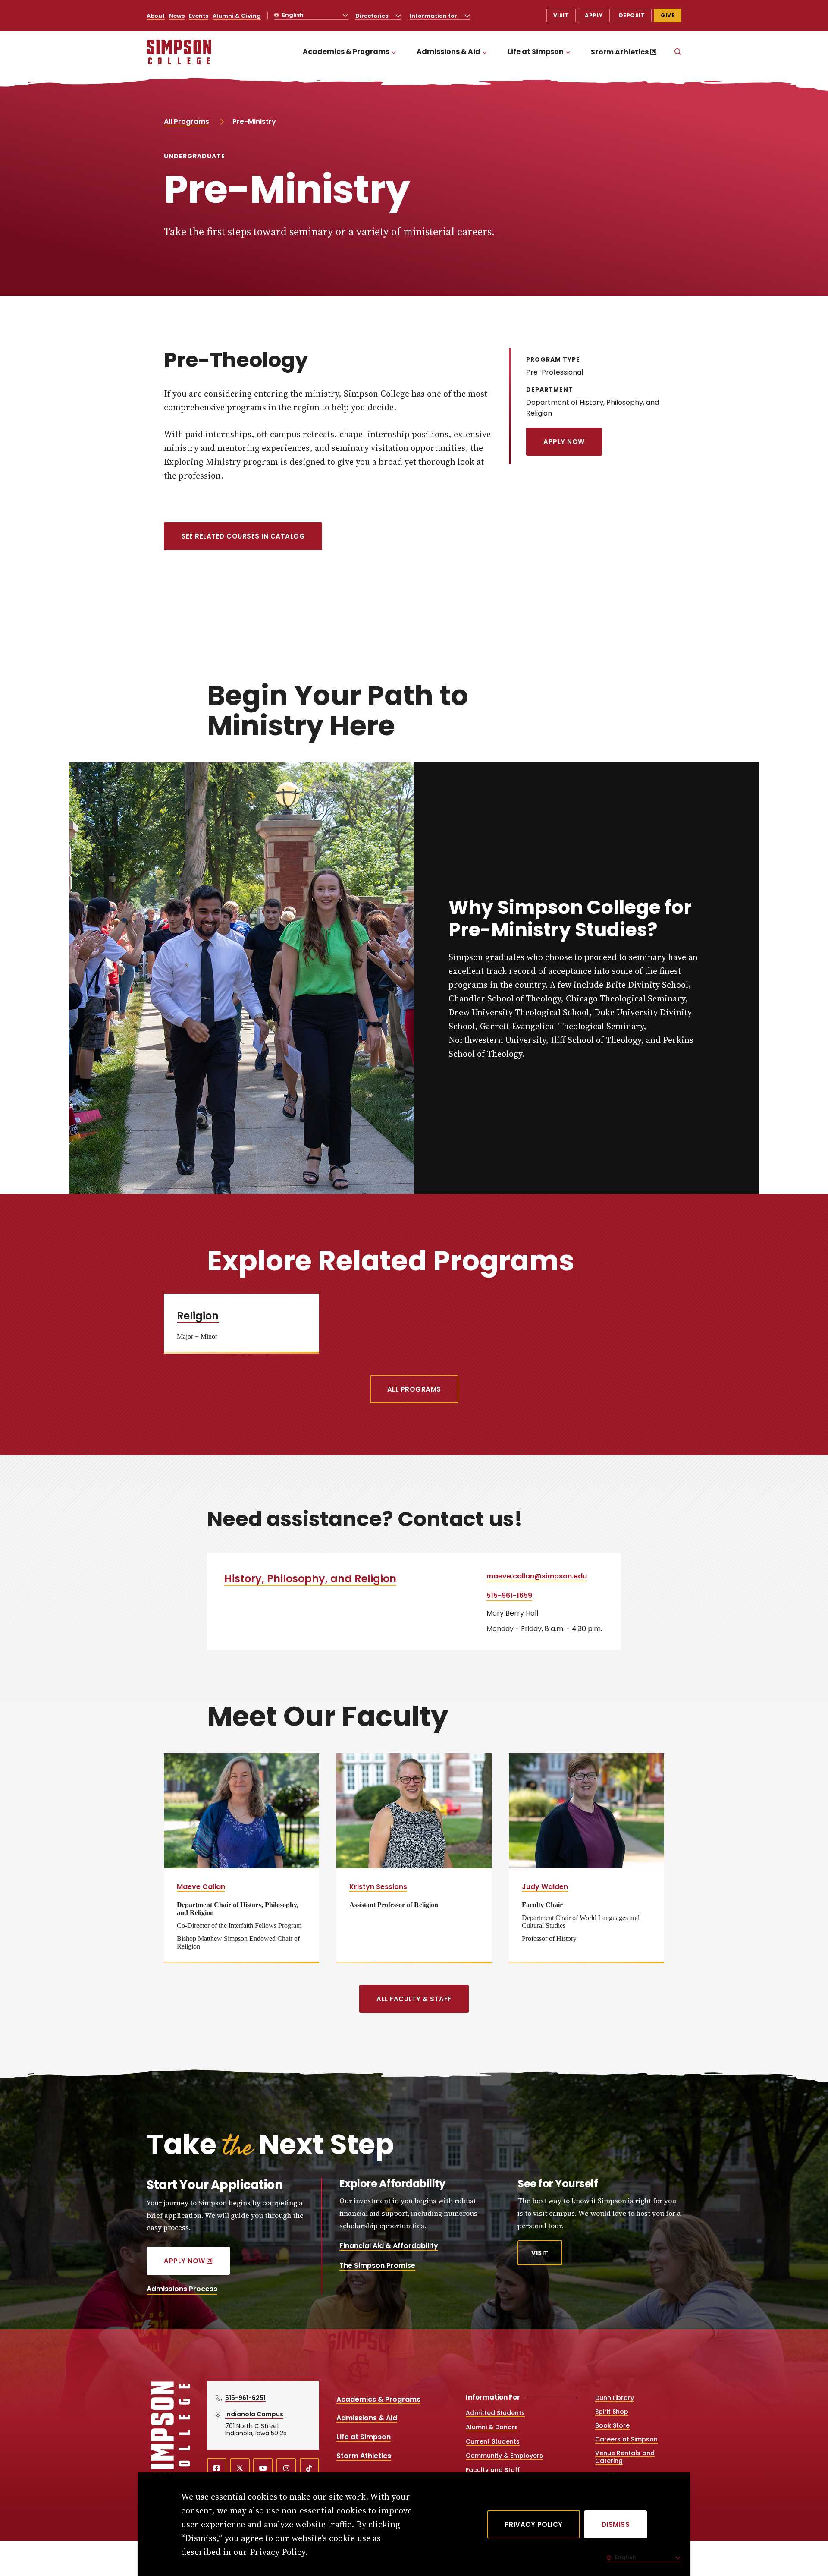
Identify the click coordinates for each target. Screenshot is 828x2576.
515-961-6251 (245, 2398)
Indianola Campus (254, 2414)
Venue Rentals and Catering (625, 2457)
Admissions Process (182, 2289)
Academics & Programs (346, 52)
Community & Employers (504, 2456)
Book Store (612, 2425)
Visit (561, 15)
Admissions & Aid (448, 52)
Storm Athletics (620, 52)
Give (668, 15)
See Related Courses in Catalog (243, 536)
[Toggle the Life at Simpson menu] (568, 52)
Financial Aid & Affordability (389, 2246)
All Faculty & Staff (414, 1999)
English (292, 15)
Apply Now (564, 442)
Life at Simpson (536, 52)
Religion (198, 1316)
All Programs (187, 121)
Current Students (493, 2441)
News (177, 16)
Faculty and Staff (493, 2470)
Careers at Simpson (626, 2439)
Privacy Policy (534, 2524)
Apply (594, 15)
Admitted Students (495, 2413)
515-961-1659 (509, 1595)
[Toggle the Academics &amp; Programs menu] (394, 52)
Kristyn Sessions (378, 1887)
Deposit (632, 15)
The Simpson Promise (377, 2266)
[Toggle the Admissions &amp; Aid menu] (485, 52)
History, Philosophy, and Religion (310, 1579)
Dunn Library (615, 2398)
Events (199, 16)
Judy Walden (545, 1887)
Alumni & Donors (492, 2427)
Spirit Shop (612, 2412)
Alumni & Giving (237, 16)
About (156, 16)
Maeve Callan (201, 1887)
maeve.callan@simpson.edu (537, 1576)
